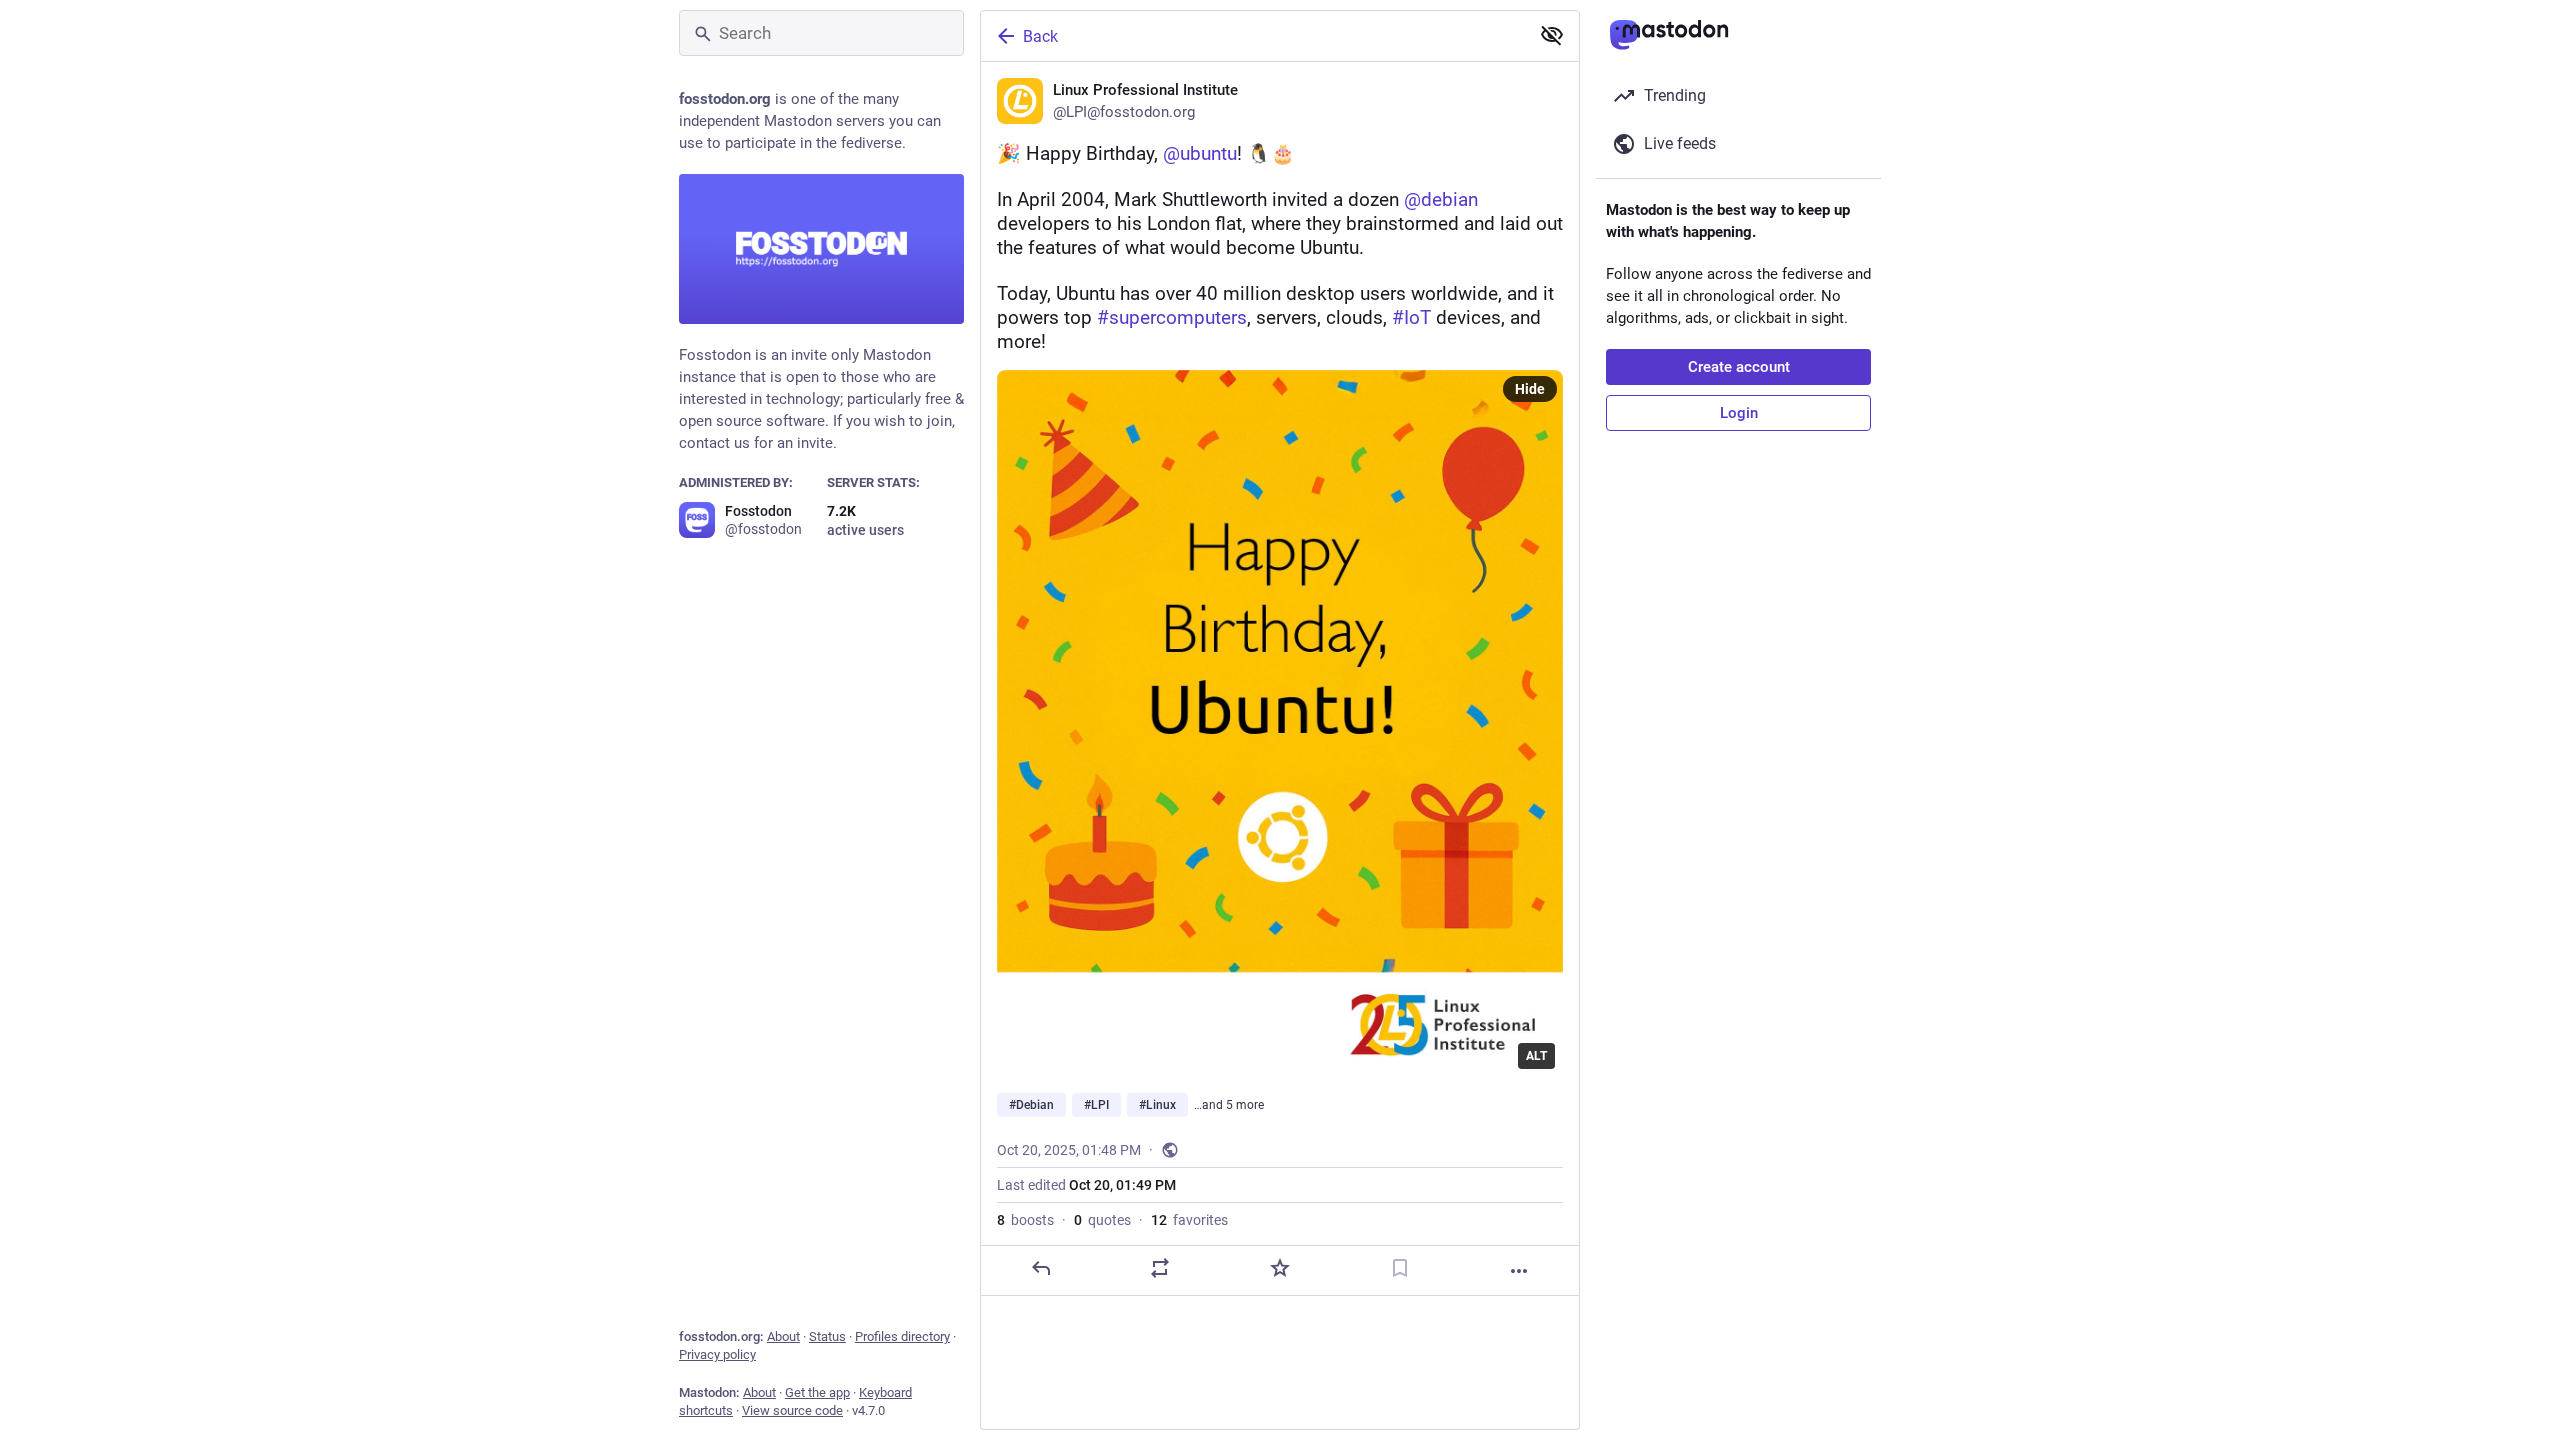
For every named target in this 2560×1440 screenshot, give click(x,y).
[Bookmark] (1400, 1268)
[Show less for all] (1552, 35)
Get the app (817, 1392)
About (783, 1336)
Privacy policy (717, 1354)
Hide (1530, 389)
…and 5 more (1229, 1105)
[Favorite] (1280, 1268)
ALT (1536, 1056)
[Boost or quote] (1160, 1268)
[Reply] (1041, 1268)
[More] (1519, 1271)
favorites (1189, 1220)
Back (1040, 36)
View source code (792, 1410)
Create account (1739, 367)
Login (1739, 413)
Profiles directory (902, 1336)
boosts (1025, 1220)
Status (827, 1336)
